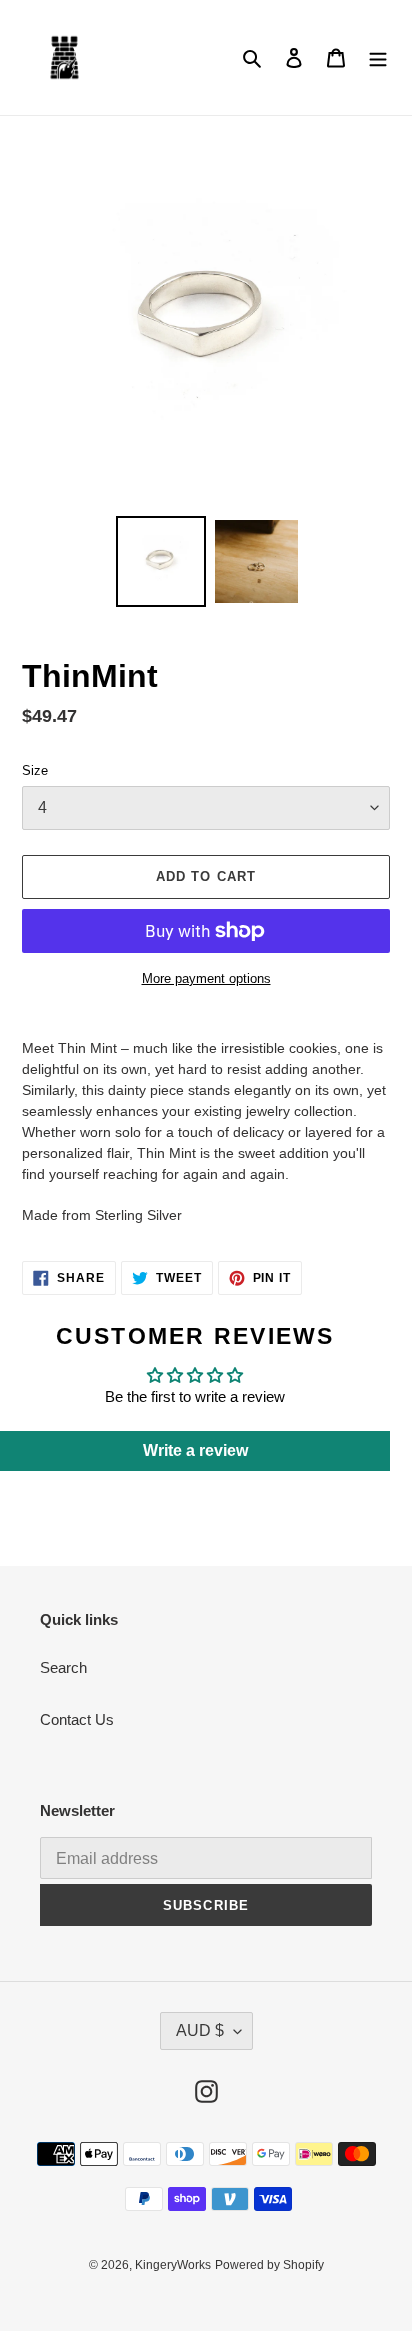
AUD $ (200, 2030)
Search (63, 1667)
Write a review (195, 1450)
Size (35, 770)
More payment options (206, 978)
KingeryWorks (173, 2265)
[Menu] (378, 57)
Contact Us (77, 1719)
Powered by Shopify (269, 2265)
